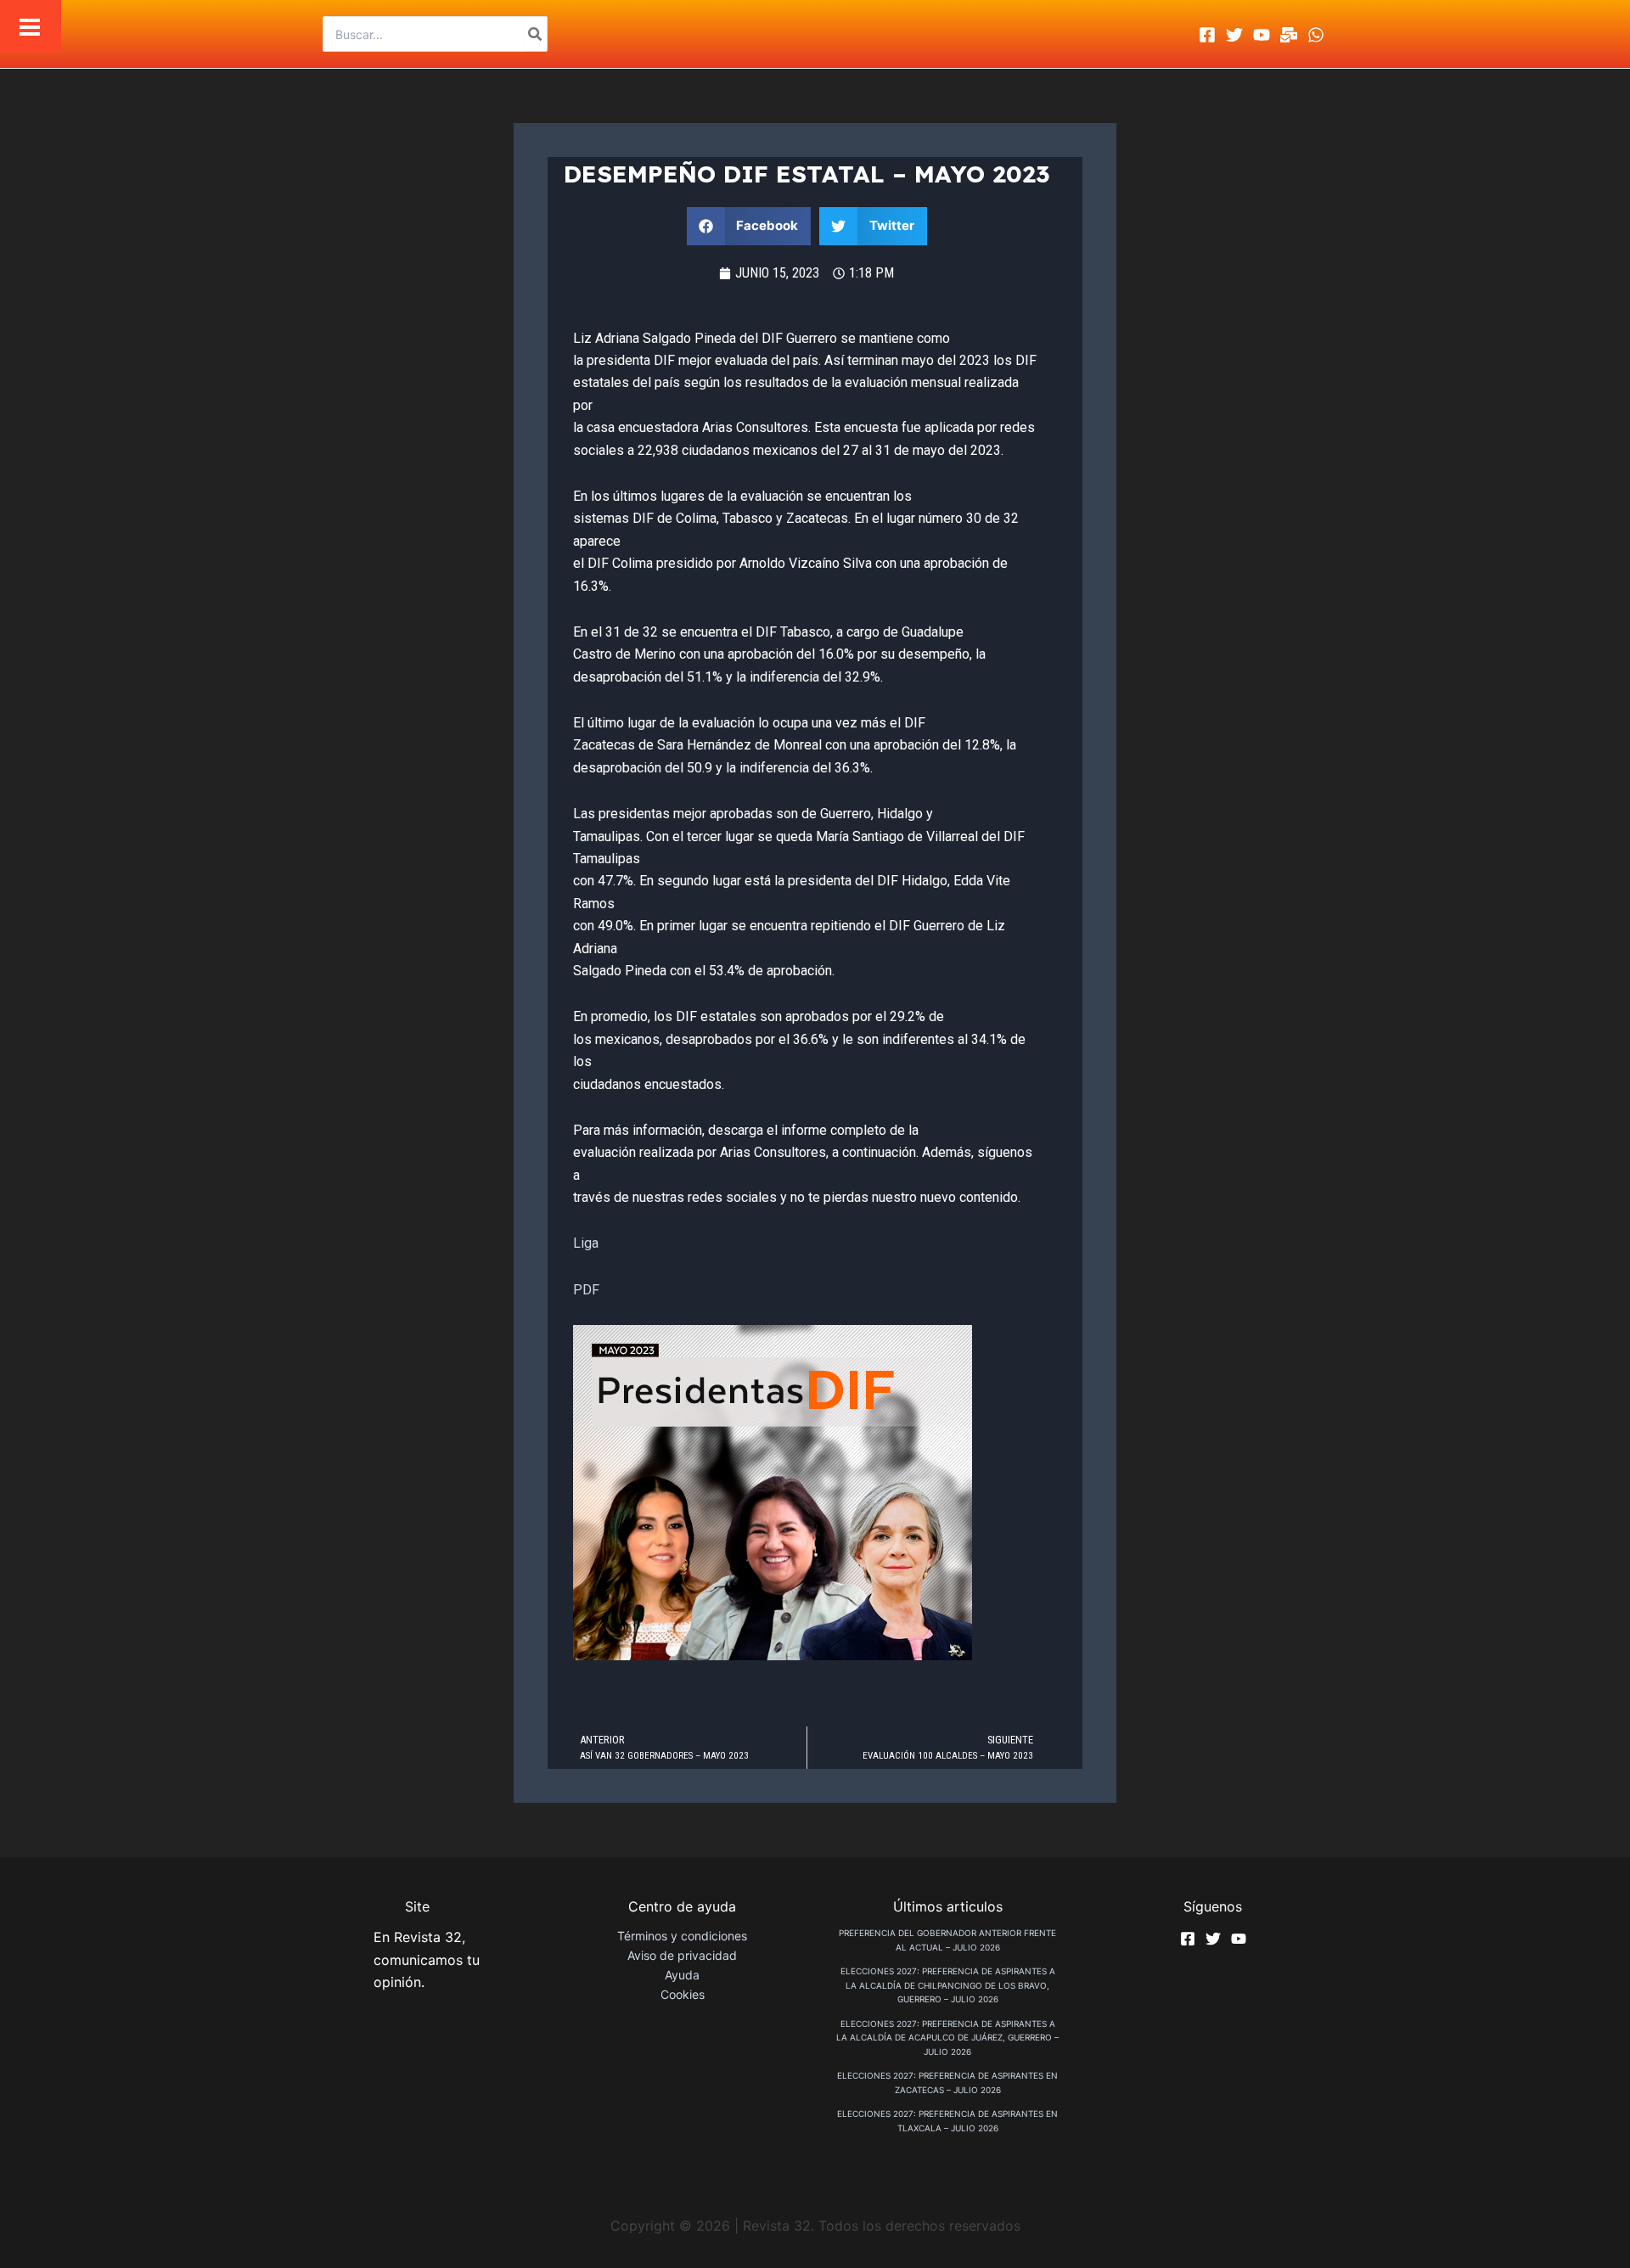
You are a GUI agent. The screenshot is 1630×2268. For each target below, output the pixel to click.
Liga (586, 1243)
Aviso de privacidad (682, 1955)
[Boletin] (1289, 35)
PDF (586, 1290)
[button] (749, 226)
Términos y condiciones (682, 1936)
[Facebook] (1207, 35)
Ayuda (682, 1975)
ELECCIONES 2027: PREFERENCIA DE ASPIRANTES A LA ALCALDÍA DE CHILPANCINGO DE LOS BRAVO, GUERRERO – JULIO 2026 (948, 1985)
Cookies (683, 1994)
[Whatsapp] (1316, 35)
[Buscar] (536, 34)
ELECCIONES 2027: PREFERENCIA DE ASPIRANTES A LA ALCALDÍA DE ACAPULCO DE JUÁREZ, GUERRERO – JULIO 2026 (947, 2038)
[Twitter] (1234, 35)
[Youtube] (1262, 35)
